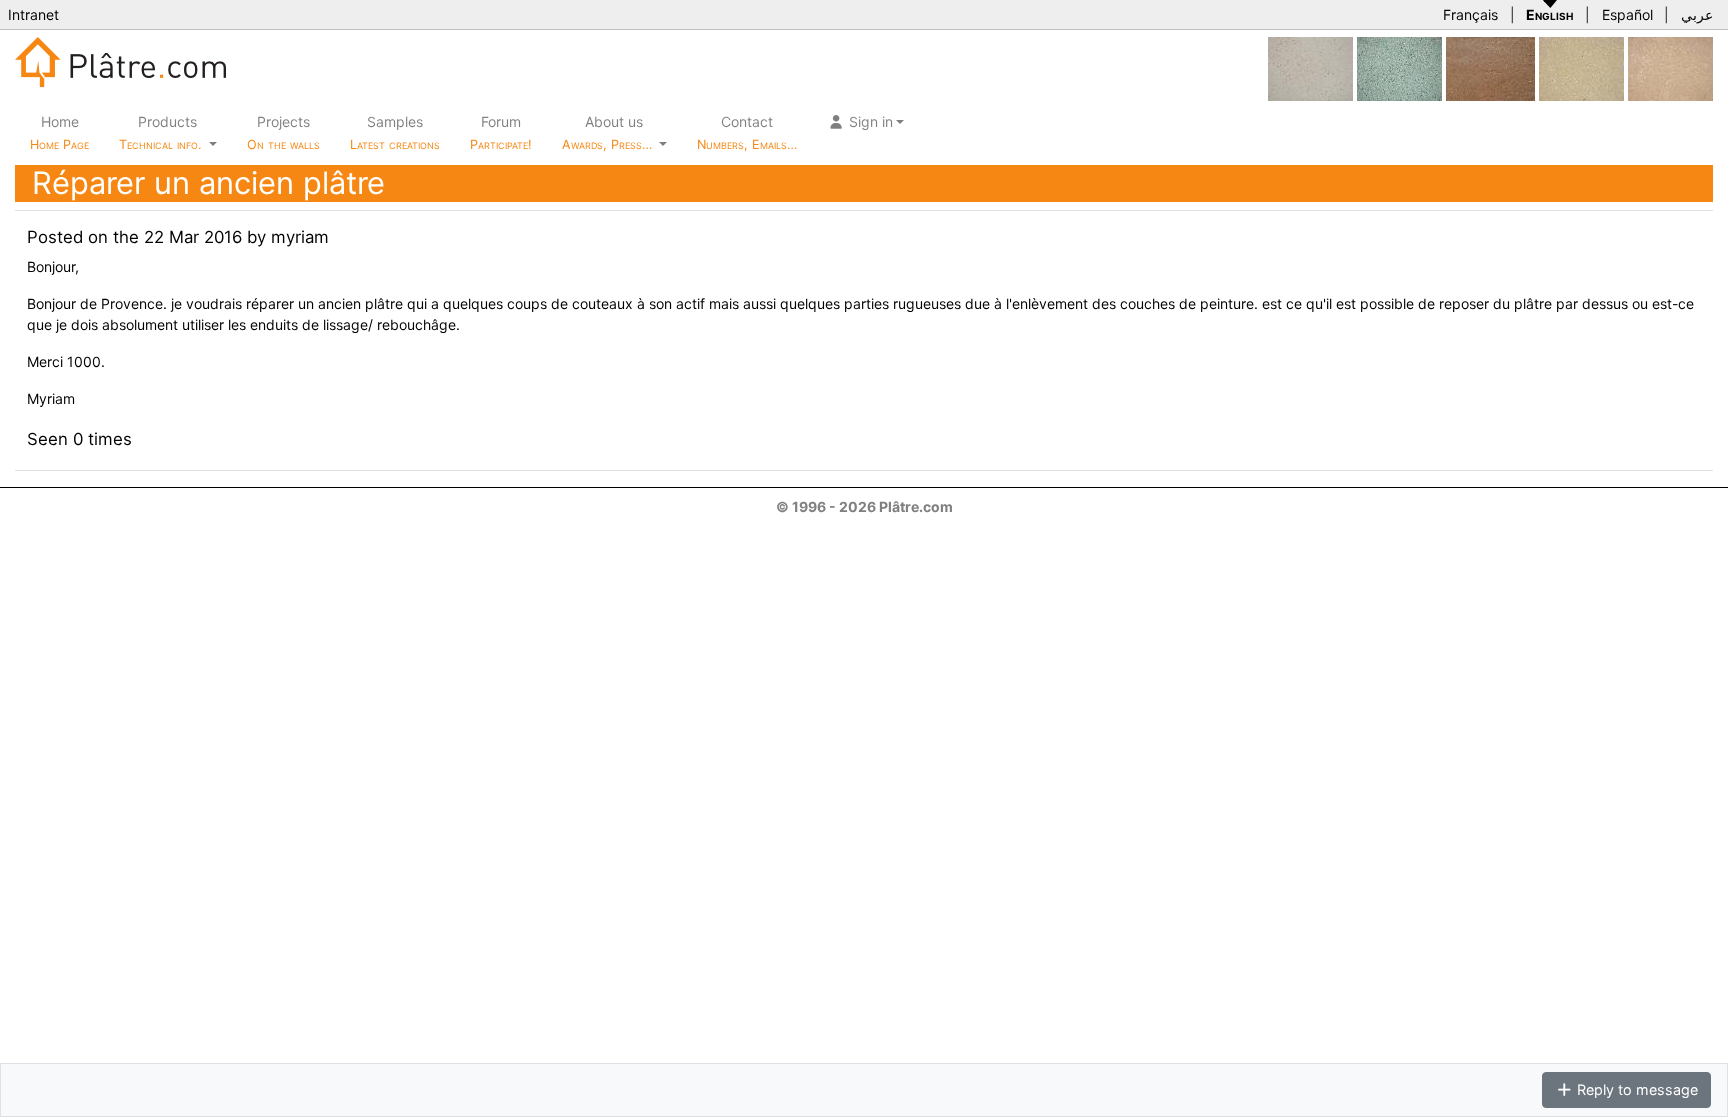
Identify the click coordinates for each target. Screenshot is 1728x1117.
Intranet (33, 14)
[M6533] (1581, 67)
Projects (283, 132)
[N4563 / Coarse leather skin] (1490, 67)
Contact (747, 132)
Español (1627, 14)
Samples (395, 132)
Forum (501, 132)
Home (59, 132)
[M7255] (1399, 67)
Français (1470, 14)
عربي (1697, 14)
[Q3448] (1670, 67)
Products (160, 132)
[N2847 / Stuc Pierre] (1310, 67)
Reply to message (1635, 1089)
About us (609, 132)
